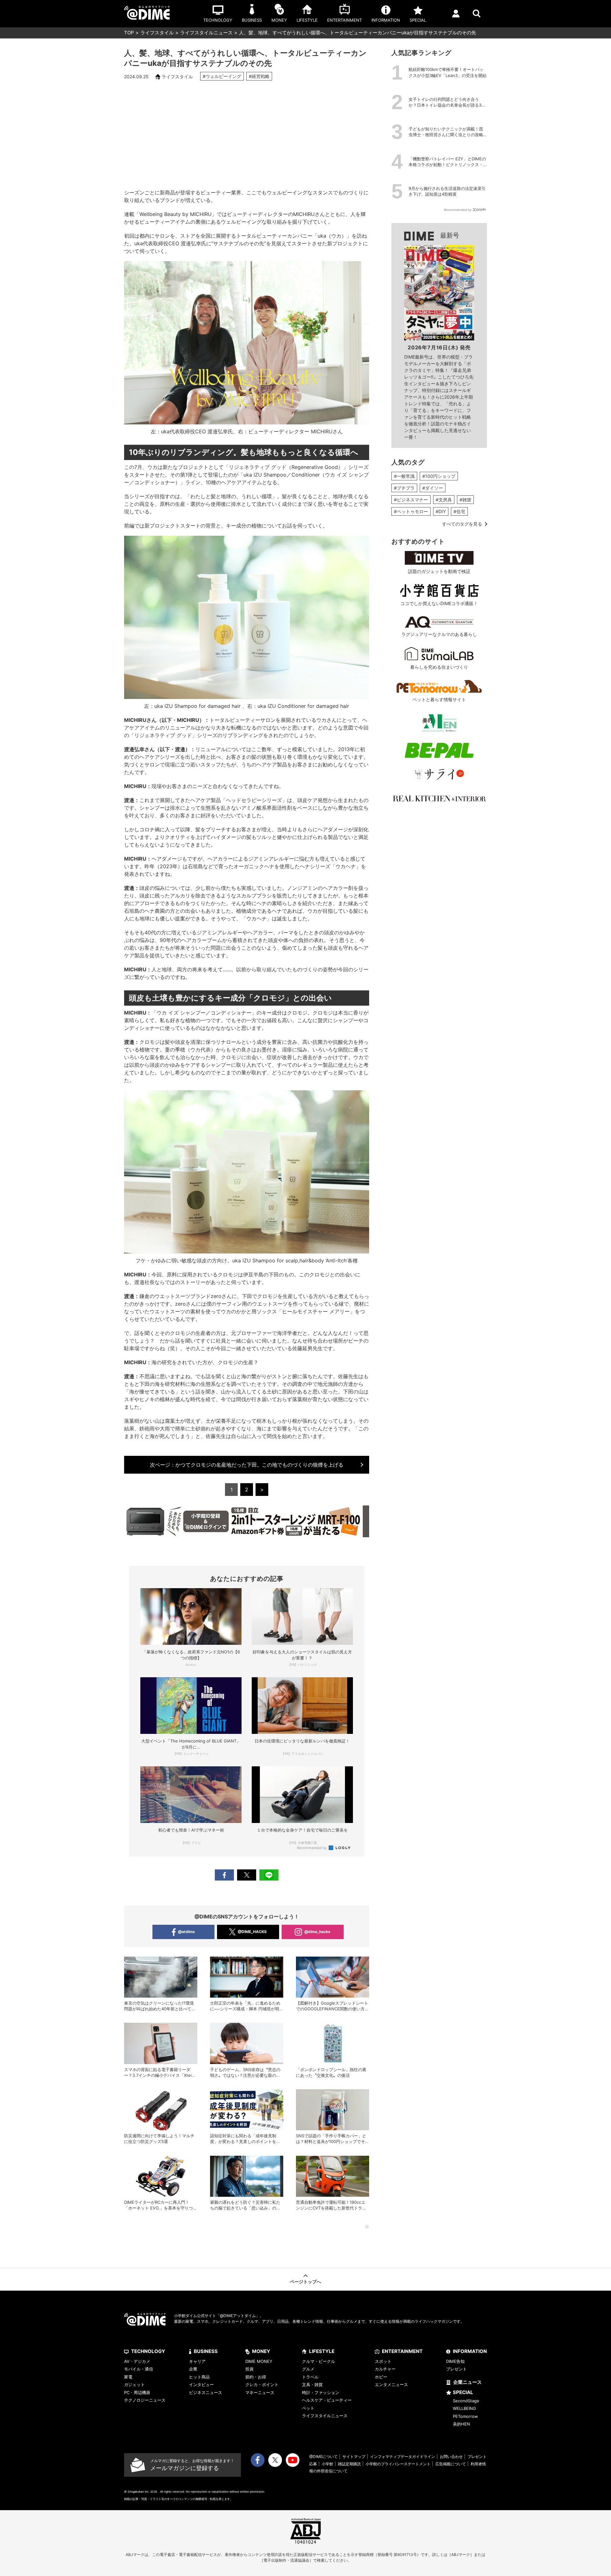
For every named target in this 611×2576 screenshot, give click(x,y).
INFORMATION (470, 2351)
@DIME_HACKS (252, 1932)
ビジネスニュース (206, 2392)
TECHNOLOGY (148, 2351)
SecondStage (466, 2401)
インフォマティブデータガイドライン (403, 2457)
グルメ (308, 2369)
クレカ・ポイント (262, 2384)
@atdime (186, 1932)
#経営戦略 (259, 76)
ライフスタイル (157, 33)
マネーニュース (260, 2392)
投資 (249, 2369)
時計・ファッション (321, 2392)
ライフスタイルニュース (206, 33)
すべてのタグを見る (462, 524)
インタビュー (201, 2384)
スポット (383, 2361)
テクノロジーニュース (145, 2400)
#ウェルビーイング (222, 76)
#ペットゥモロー (411, 511)
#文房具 (444, 500)
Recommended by (312, 1848)
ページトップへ (305, 2282)
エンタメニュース (391, 2384)
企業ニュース (467, 2382)
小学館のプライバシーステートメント (398, 2464)
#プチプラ (404, 488)
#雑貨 (465, 500)
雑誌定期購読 (349, 2464)
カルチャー (385, 2369)
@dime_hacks (317, 1932)
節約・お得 (256, 2377)
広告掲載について (451, 2464)
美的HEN (461, 2424)
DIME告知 (455, 2361)
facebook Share (224, 1875)
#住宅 (459, 511)
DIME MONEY (259, 2361)
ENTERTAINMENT (402, 2351)
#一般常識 (404, 476)
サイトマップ (354, 2457)
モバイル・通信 (139, 2369)
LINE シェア (269, 1875)
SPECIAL (463, 2392)
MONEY (261, 2351)
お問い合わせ (451, 2457)
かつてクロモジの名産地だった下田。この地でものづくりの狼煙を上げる (247, 1465)
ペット (308, 2408)
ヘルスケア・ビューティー (327, 2400)
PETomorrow (465, 2416)
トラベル (310, 2377)
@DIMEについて (323, 2457)
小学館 (327, 2464)
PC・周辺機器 (137, 2392)
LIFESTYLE (322, 2351)
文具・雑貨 (312, 2384)
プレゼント (456, 2369)
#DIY (441, 511)
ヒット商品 (199, 2377)
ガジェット (134, 2384)
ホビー (381, 2377)
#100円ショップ (439, 476)
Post (247, 1875)
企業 (193, 2369)
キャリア (197, 2361)
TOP (129, 33)
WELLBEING (464, 2408)
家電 (128, 2377)
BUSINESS (206, 2351)
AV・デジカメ (137, 2361)
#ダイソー (433, 488)
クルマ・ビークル (319, 2361)
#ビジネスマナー (411, 500)
